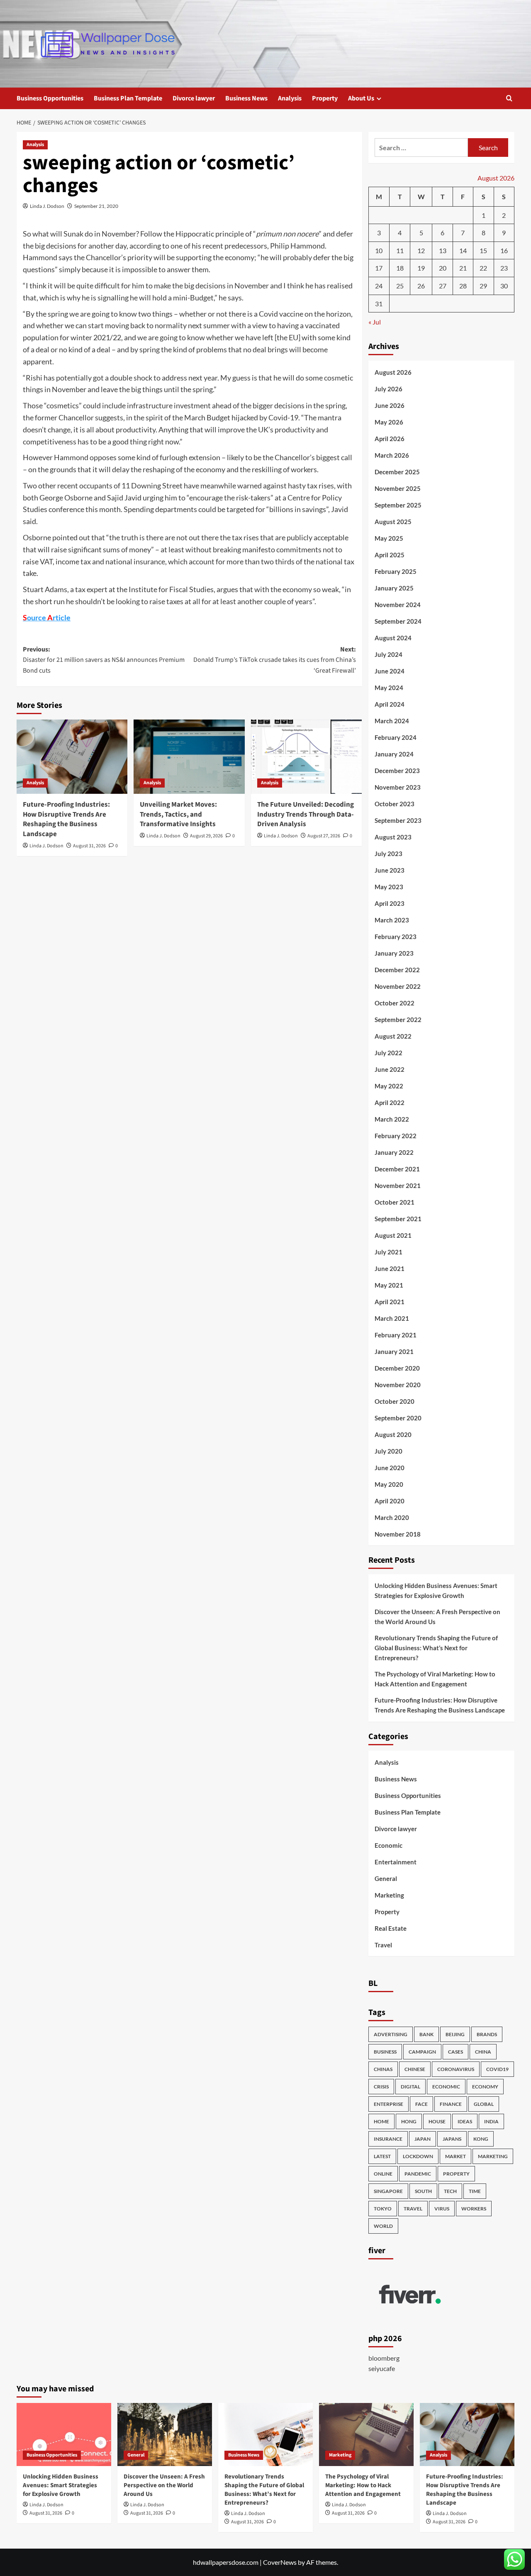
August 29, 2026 (206, 836)
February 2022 (396, 1136)
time (475, 2191)
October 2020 (395, 1401)
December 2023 (397, 771)
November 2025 (398, 488)
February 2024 (396, 737)
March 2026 (392, 455)
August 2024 (393, 638)
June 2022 (390, 1069)
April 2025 (390, 555)
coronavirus (456, 2069)
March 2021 (392, 1318)
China (483, 2052)
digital (410, 2087)
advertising (391, 2034)
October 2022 (395, 1003)
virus (442, 2209)
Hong (409, 2121)
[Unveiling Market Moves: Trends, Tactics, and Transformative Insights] (189, 756)
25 (400, 286)
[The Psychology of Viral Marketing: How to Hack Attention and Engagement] (366, 2435)
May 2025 (389, 538)
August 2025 (393, 522)
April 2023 (390, 903)
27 (443, 286)
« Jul (375, 322)
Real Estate (391, 1928)
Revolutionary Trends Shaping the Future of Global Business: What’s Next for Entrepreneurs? (436, 1648)
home (381, 2121)
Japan (423, 2139)
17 (379, 268)
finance (451, 2104)
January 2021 (394, 1351)
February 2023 (396, 937)
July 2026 (389, 389)
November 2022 (398, 986)
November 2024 (398, 605)
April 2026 (390, 439)
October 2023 (395, 804)
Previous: (104, 660)
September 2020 (398, 1418)
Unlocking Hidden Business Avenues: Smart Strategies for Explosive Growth (436, 1590)
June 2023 (390, 870)
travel (413, 2209)
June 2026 (390, 405)
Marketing (389, 1895)
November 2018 (398, 1534)
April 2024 (390, 704)
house (437, 2121)
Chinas (383, 2069)
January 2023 (394, 953)
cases (455, 2052)
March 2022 (392, 1119)
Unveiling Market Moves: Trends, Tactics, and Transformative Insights (178, 815)
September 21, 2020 (96, 206)
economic (446, 2087)
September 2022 (398, 1020)
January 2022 (394, 1152)
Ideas (465, 2121)
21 (463, 268)
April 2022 (390, 1103)
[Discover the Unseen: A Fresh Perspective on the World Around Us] (165, 2435)
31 (379, 304)
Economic (389, 1845)
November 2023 (398, 787)
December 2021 (397, 1169)
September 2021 (398, 1219)
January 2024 (394, 754)
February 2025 (396, 571)
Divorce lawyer (194, 98)
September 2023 (398, 820)
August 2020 (393, 1434)
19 (421, 268)
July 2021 (389, 1252)
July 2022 (389, 1053)
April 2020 (390, 1501)
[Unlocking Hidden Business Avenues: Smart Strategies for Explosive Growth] (64, 2435)
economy (485, 2087)
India (491, 2121)
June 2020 (390, 1468)
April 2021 (390, 1302)
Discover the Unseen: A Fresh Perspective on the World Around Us (437, 1617)
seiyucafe (382, 2368)
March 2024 (392, 721)
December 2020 (397, 1368)
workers (474, 2209)
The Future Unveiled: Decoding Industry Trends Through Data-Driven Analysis (306, 815)
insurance (388, 2139)
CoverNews (280, 2562)
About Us (361, 98)
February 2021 (396, 1335)
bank (426, 2034)
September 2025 (398, 505)
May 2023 (389, 887)
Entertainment (396, 1862)
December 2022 (397, 970)
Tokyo (383, 2209)
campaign (422, 2052)
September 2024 (398, 621)
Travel (383, 1945)
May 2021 (389, 1285)
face (421, 2104)
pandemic (418, 2174)
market (455, 2156)
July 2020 (389, 1451)
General (386, 1878)
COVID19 (497, 2069)
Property (325, 98)
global (484, 2104)
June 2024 (390, 671)
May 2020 (389, 1484)
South (423, 2191)
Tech (450, 2191)
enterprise (389, 2104)
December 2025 (397, 472)
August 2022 (393, 1036)
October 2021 (395, 1202)
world (383, 2226)
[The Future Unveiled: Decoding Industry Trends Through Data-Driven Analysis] (306, 756)
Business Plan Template (128, 98)
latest (382, 2156)
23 (504, 268)
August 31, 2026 (89, 846)
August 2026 (393, 372)
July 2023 (389, 854)
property (456, 2174)
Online (383, 2174)
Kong (481, 2139)
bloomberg (384, 2358)
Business (385, 2052)
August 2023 (393, 837)
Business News (246, 98)
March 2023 (392, 920)
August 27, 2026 (324, 836)
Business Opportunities (50, 98)
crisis (381, 2087)
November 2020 (398, 1385)
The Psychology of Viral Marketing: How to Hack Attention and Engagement (435, 1679)
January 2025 (394, 588)
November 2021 (398, 1186)
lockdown (418, 2156)
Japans (452, 2139)
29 (483, 286)
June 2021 (390, 1268)
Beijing (455, 2034)
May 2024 (389, 688)
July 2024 (389, 654)
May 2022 (389, 1086)
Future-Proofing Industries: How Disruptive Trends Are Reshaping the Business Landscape (66, 819)
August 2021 (393, 1235)
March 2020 (392, 1517)
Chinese (415, 2069)
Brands (487, 2034)
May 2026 (389, 422)
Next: (274, 660)
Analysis (290, 98)
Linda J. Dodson (47, 206)
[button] (509, 98)
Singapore (388, 2191)
